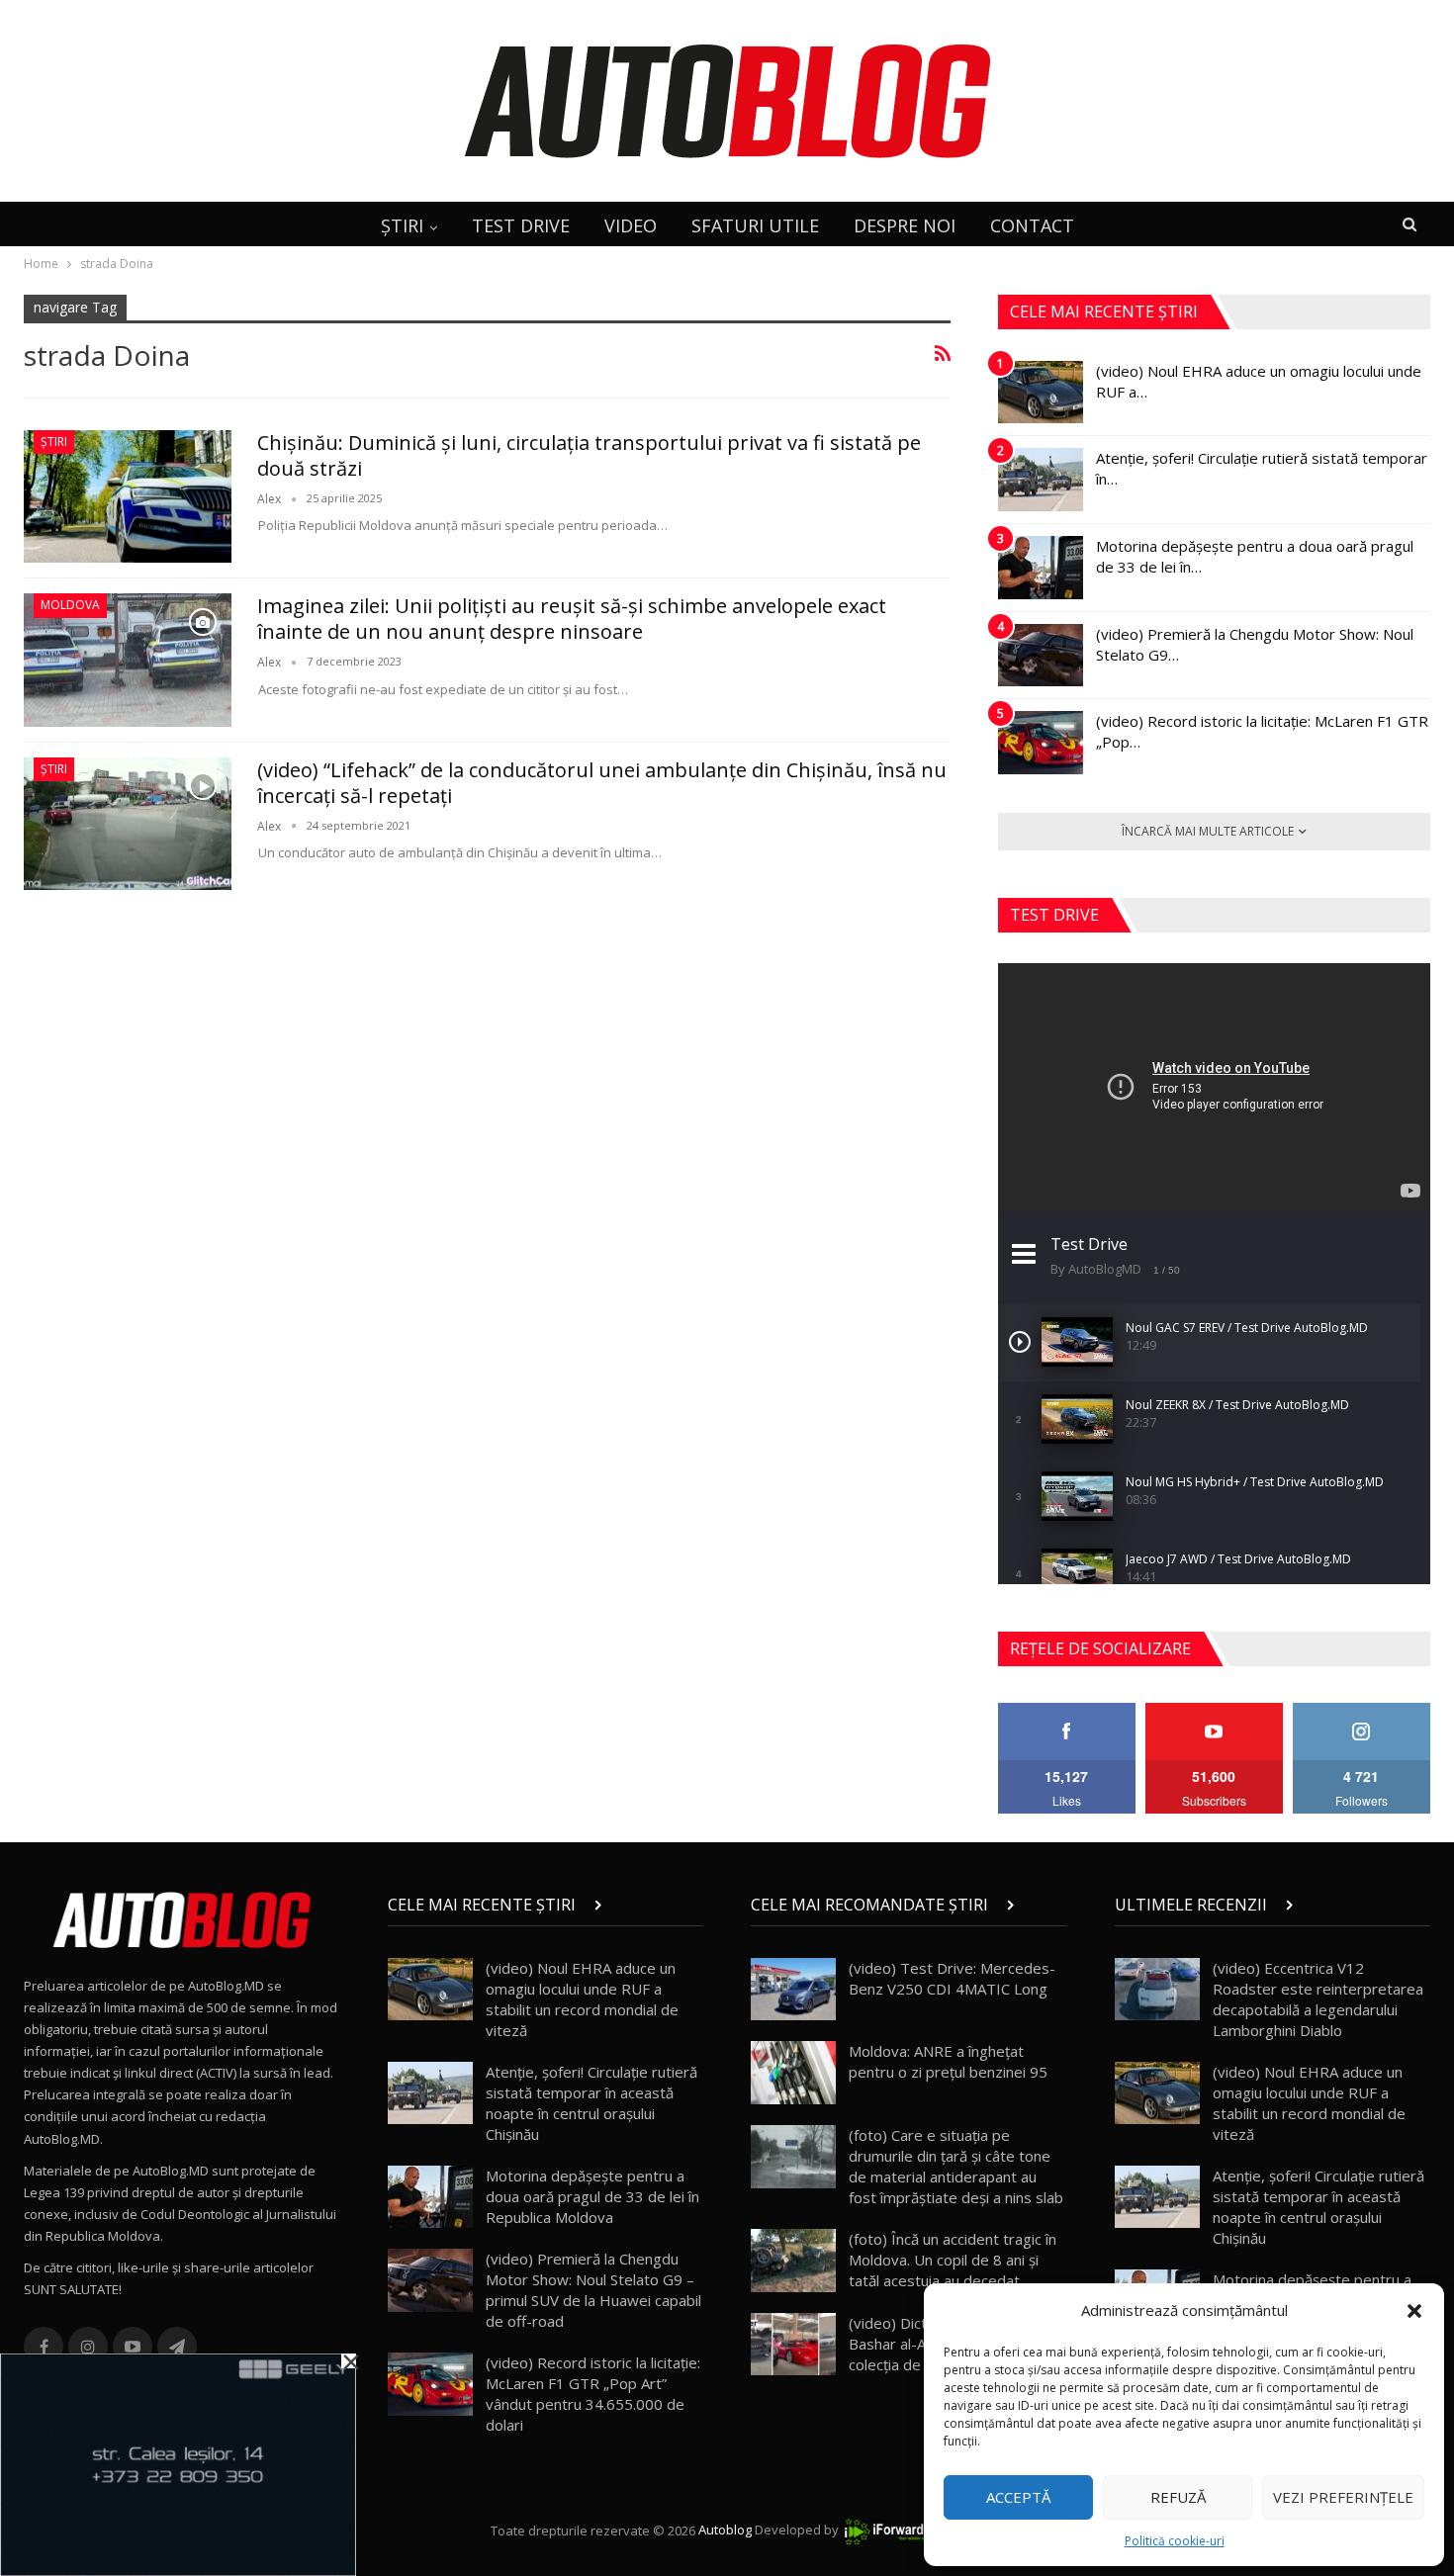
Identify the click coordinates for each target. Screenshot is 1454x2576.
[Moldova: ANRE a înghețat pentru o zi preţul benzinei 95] (793, 2073)
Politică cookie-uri (1175, 2541)
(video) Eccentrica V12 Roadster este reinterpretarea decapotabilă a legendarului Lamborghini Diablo (1318, 1999)
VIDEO (631, 225)
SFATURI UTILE (755, 225)
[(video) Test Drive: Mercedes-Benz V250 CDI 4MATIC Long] (793, 1990)
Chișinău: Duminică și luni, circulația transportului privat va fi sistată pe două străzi (589, 455)
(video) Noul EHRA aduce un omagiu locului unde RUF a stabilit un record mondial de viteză (582, 1999)
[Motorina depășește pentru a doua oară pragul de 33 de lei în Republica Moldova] (1041, 568)
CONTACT (1032, 225)
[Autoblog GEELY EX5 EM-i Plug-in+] (178, 2463)
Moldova (70, 605)
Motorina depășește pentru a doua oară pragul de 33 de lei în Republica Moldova (592, 2196)
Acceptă (1018, 2497)
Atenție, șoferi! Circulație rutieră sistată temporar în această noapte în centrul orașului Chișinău (591, 2103)
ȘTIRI (402, 225)
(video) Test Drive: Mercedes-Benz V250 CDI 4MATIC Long (952, 1978)
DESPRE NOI (905, 225)
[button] (1414, 2311)
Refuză (1178, 2497)
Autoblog (725, 2531)
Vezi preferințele (1343, 2497)
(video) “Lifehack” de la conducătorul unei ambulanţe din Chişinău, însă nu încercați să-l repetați (602, 783)
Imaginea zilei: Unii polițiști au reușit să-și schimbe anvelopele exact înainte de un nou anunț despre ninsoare (572, 619)
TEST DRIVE (521, 225)
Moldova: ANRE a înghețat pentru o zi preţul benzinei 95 (948, 2061)
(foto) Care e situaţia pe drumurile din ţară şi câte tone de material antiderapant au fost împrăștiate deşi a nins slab (956, 2166)
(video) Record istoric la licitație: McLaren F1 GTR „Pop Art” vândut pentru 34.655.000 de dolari (593, 2394)
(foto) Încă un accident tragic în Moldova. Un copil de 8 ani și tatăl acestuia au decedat (953, 2260)
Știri (54, 442)
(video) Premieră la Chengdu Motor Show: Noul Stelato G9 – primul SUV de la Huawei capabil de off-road (593, 2290)
